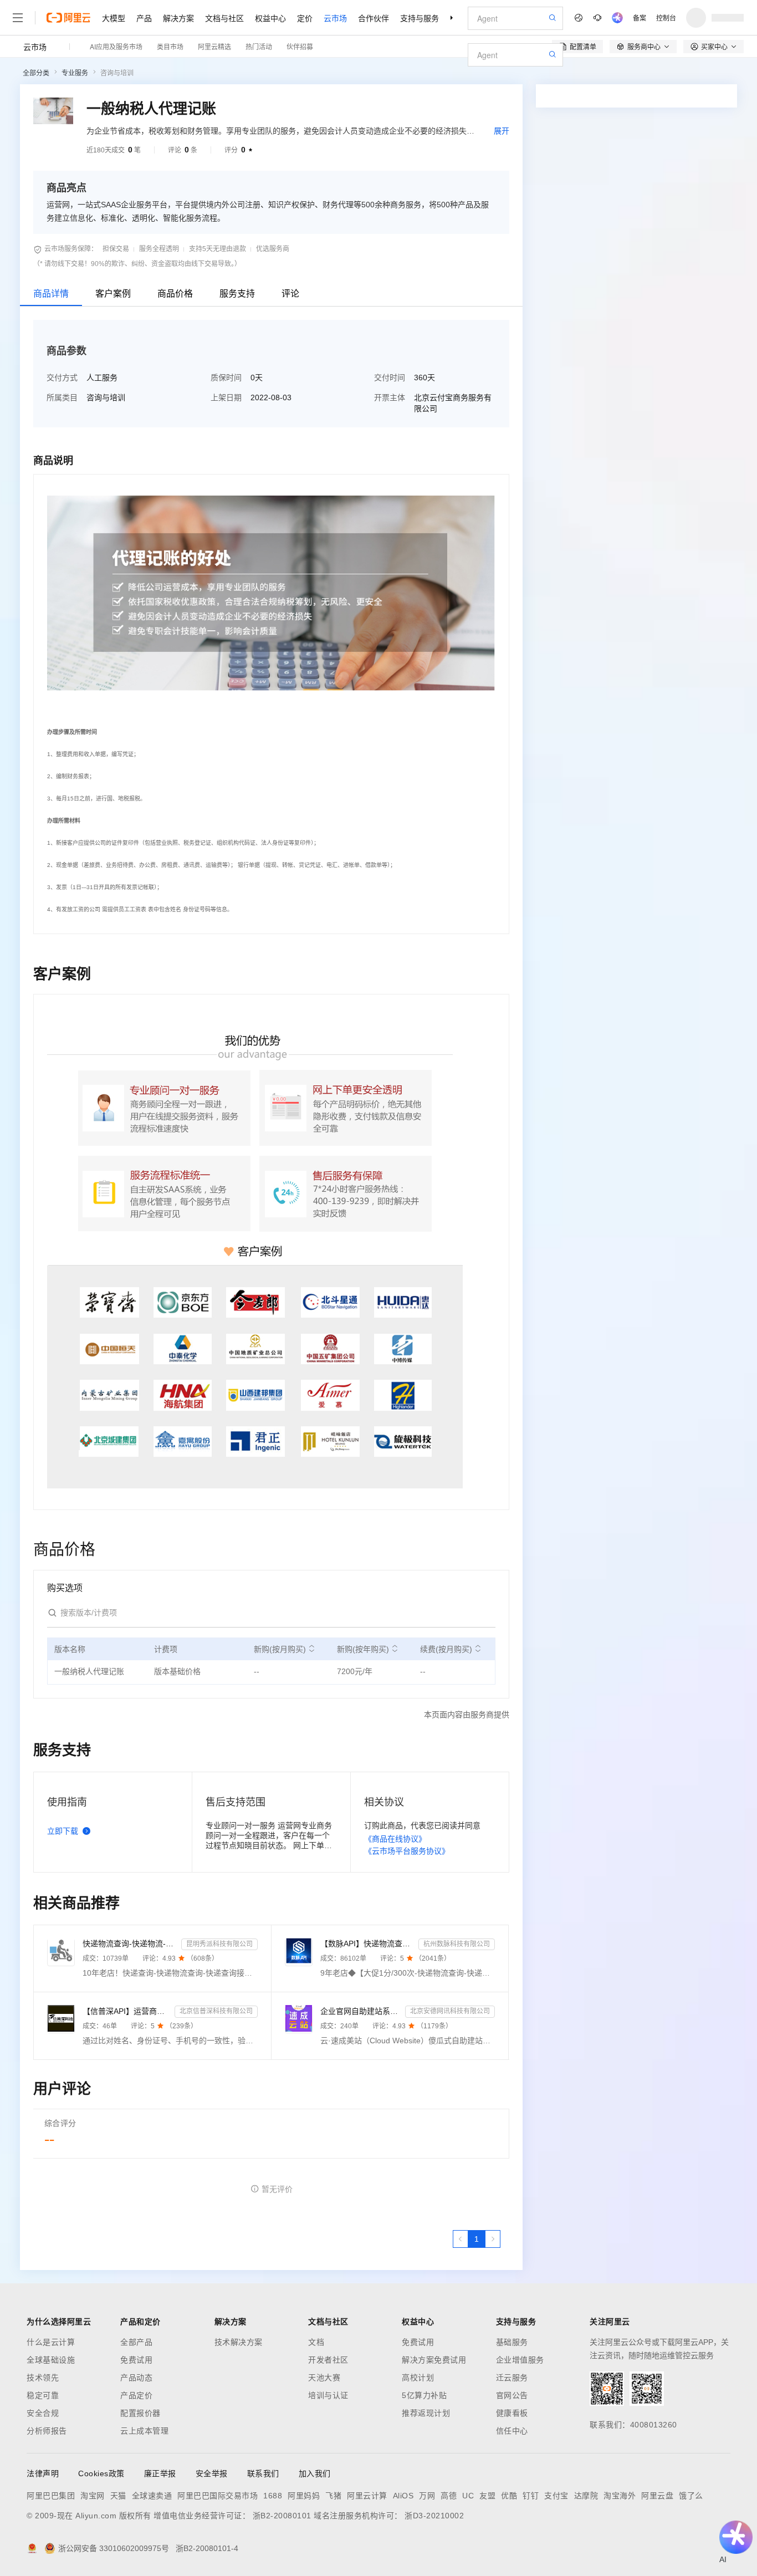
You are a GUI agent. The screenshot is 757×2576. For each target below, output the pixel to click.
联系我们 (263, 2473)
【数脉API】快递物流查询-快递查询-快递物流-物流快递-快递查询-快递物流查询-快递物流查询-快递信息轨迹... (367, 1944)
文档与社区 (224, 18)
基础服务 (512, 2342)
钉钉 (531, 2496)
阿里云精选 (214, 46)
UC (468, 2496)
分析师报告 (47, 2431)
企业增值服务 (520, 2360)
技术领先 (43, 2378)
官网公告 (512, 2395)
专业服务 (75, 73)
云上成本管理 (144, 2431)
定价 (305, 18)
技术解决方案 (239, 2342)
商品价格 (175, 294)
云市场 (335, 18)
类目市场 (170, 46)
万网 (427, 2496)
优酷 (509, 2496)
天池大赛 (324, 2378)
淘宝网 (93, 2496)
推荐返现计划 (426, 2413)
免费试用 (136, 2360)
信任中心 (512, 2431)
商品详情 (51, 294)
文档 (316, 2342)
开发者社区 (328, 2360)
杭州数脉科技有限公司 (457, 1944)
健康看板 (512, 2413)
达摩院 (586, 2496)
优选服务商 (273, 249)
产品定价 (136, 2395)
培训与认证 (328, 2395)
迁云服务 (512, 2378)
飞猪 (333, 2496)
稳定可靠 (43, 2395)
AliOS (403, 2496)
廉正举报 (160, 2473)
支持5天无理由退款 (218, 249)
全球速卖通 (152, 2496)
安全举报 (212, 2473)
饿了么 (691, 2496)
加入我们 (315, 2473)
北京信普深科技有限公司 (216, 2011)
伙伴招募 (300, 46)
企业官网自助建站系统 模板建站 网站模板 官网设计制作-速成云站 (361, 2011)
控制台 (666, 17)
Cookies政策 (101, 2473)
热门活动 (259, 46)
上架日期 (226, 397)
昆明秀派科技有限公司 (219, 1944)
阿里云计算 (367, 2496)
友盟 (487, 2496)
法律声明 (43, 2473)
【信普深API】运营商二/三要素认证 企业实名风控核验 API (126, 2011)
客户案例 (113, 294)
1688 (273, 2496)
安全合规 (43, 2413)
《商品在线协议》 (395, 1839)
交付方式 (62, 378)
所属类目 (62, 397)
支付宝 (556, 2496)
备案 (640, 17)
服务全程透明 (159, 249)
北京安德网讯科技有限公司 (450, 2011)
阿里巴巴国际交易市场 (218, 2496)
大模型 (114, 18)
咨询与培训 (117, 73)
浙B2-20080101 (282, 2516)
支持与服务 (420, 18)
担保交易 (116, 249)
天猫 (118, 2496)
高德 (449, 2496)
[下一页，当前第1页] (493, 2239)
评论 (290, 294)
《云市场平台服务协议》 (407, 1851)
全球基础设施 (51, 2360)
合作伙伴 (374, 18)
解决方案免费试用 (434, 2360)
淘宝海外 (620, 2496)
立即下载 (63, 1831)
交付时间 (390, 378)
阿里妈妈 (304, 2496)
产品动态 (136, 2378)
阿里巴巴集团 (51, 2496)
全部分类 (36, 73)
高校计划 (418, 2378)
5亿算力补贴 (424, 2395)
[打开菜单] (18, 18)
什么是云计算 (51, 2342)
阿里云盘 (657, 2496)
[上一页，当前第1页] (461, 2239)
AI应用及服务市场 (116, 46)
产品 (144, 18)
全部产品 (136, 2342)
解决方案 (178, 18)
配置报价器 (140, 2413)
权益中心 (270, 18)
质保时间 (226, 378)
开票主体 (390, 397)
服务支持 (237, 294)
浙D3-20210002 (434, 2516)
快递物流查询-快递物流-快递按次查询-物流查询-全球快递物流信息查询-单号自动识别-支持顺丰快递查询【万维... (130, 1944)
